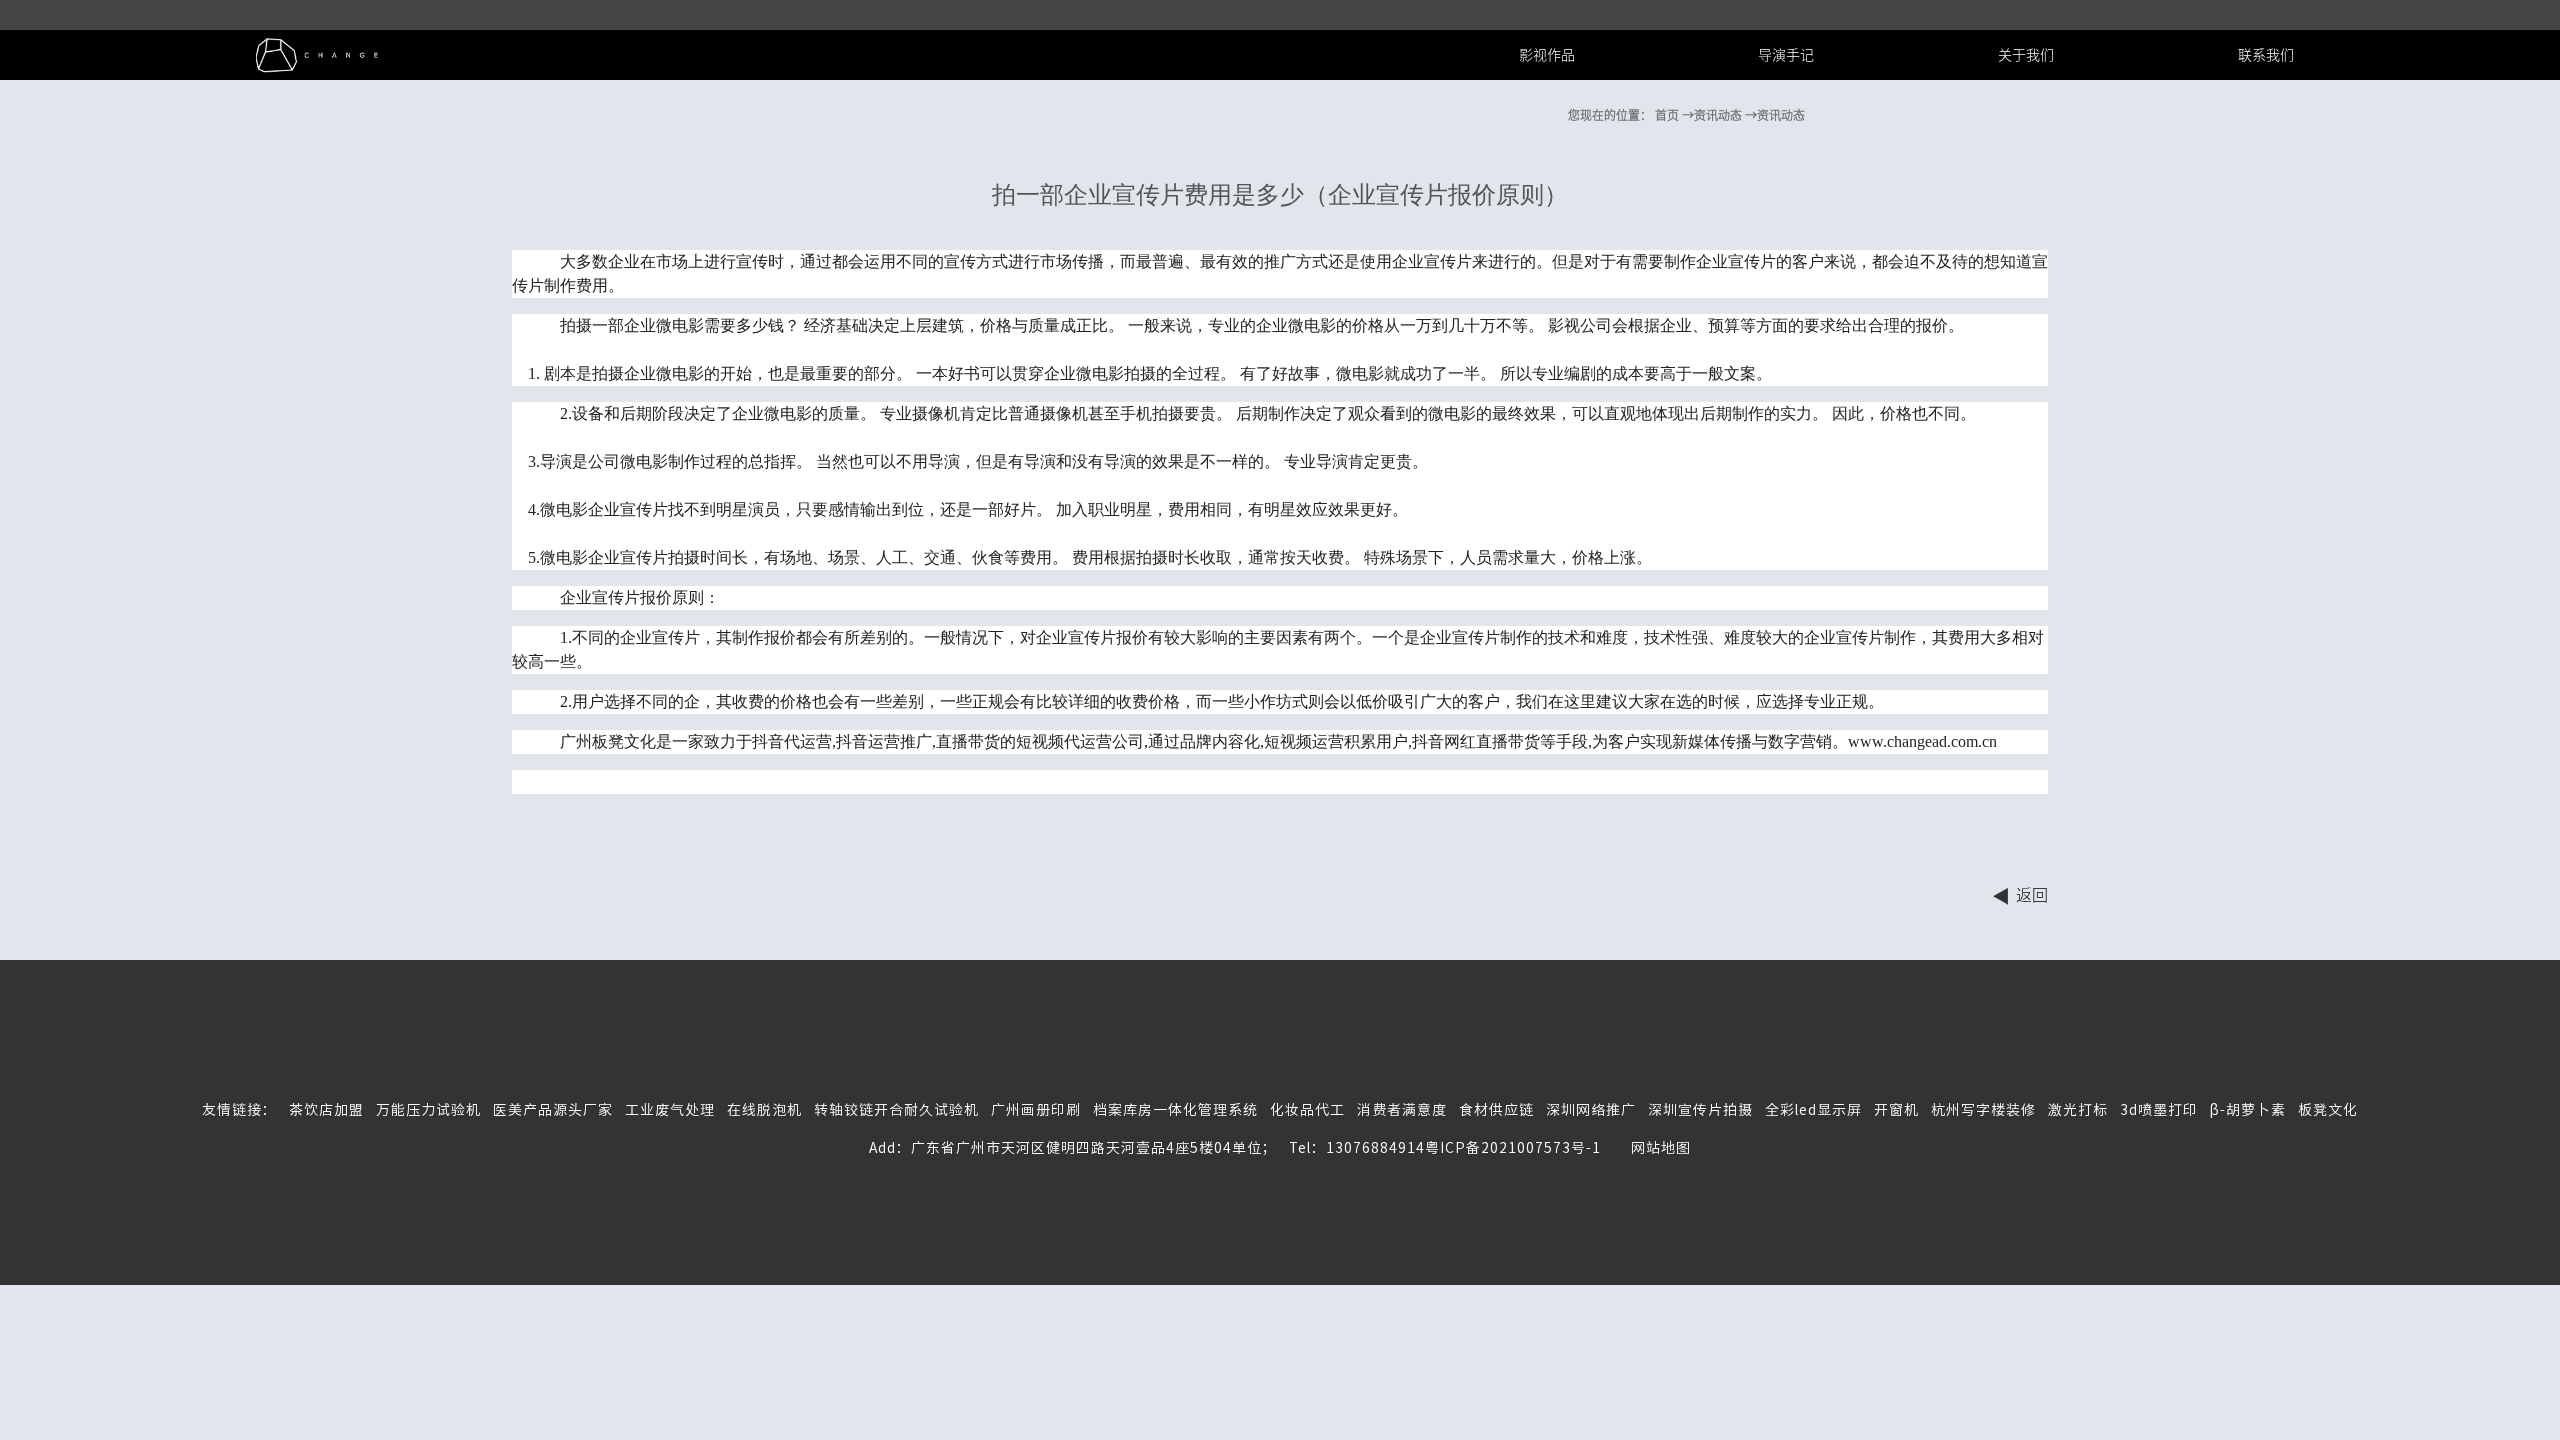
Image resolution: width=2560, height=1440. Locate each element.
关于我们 (2026, 55)
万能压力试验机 (428, 1110)
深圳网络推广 (1591, 1110)
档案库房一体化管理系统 (1175, 1110)
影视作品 (1547, 55)
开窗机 (1896, 1110)
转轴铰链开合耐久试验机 (896, 1110)
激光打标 (2078, 1110)
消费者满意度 (1402, 1110)
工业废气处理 (670, 1110)
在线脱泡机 (764, 1110)
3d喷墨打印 (2159, 1110)
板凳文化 (2328, 1110)
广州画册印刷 (1036, 1110)
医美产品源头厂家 (553, 1110)
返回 (2032, 895)
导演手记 (1786, 55)
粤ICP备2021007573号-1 (1513, 1148)
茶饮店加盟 (326, 1110)
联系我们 (2266, 55)
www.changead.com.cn (1922, 741)
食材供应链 (1496, 1110)
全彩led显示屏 (1813, 1110)
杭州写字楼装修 (1983, 1110)
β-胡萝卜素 (2248, 1110)
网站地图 (1646, 1148)
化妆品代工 (1307, 1110)
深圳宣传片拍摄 (1700, 1110)
